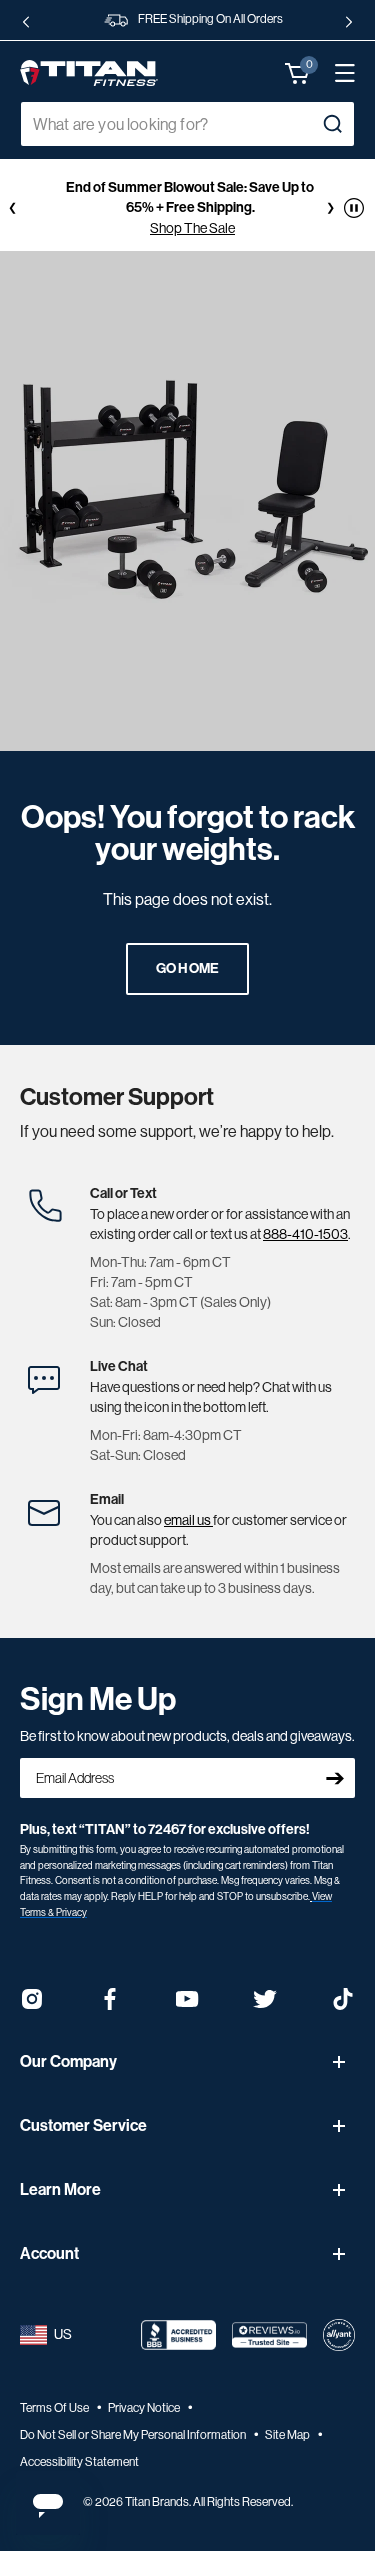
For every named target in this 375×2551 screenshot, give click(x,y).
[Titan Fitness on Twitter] (265, 2005)
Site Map (288, 2435)
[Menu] (335, 73)
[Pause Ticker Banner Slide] (354, 208)
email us (188, 1520)
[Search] (332, 124)
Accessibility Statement (79, 2462)
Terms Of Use (55, 2408)
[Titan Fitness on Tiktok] (343, 2005)
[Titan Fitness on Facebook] (110, 2005)
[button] (298, 73)
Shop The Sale (192, 228)
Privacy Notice (145, 2408)
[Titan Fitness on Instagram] (32, 2005)
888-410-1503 (305, 1234)
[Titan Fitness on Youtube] (188, 2005)
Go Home (188, 968)
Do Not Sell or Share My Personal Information (134, 2435)
